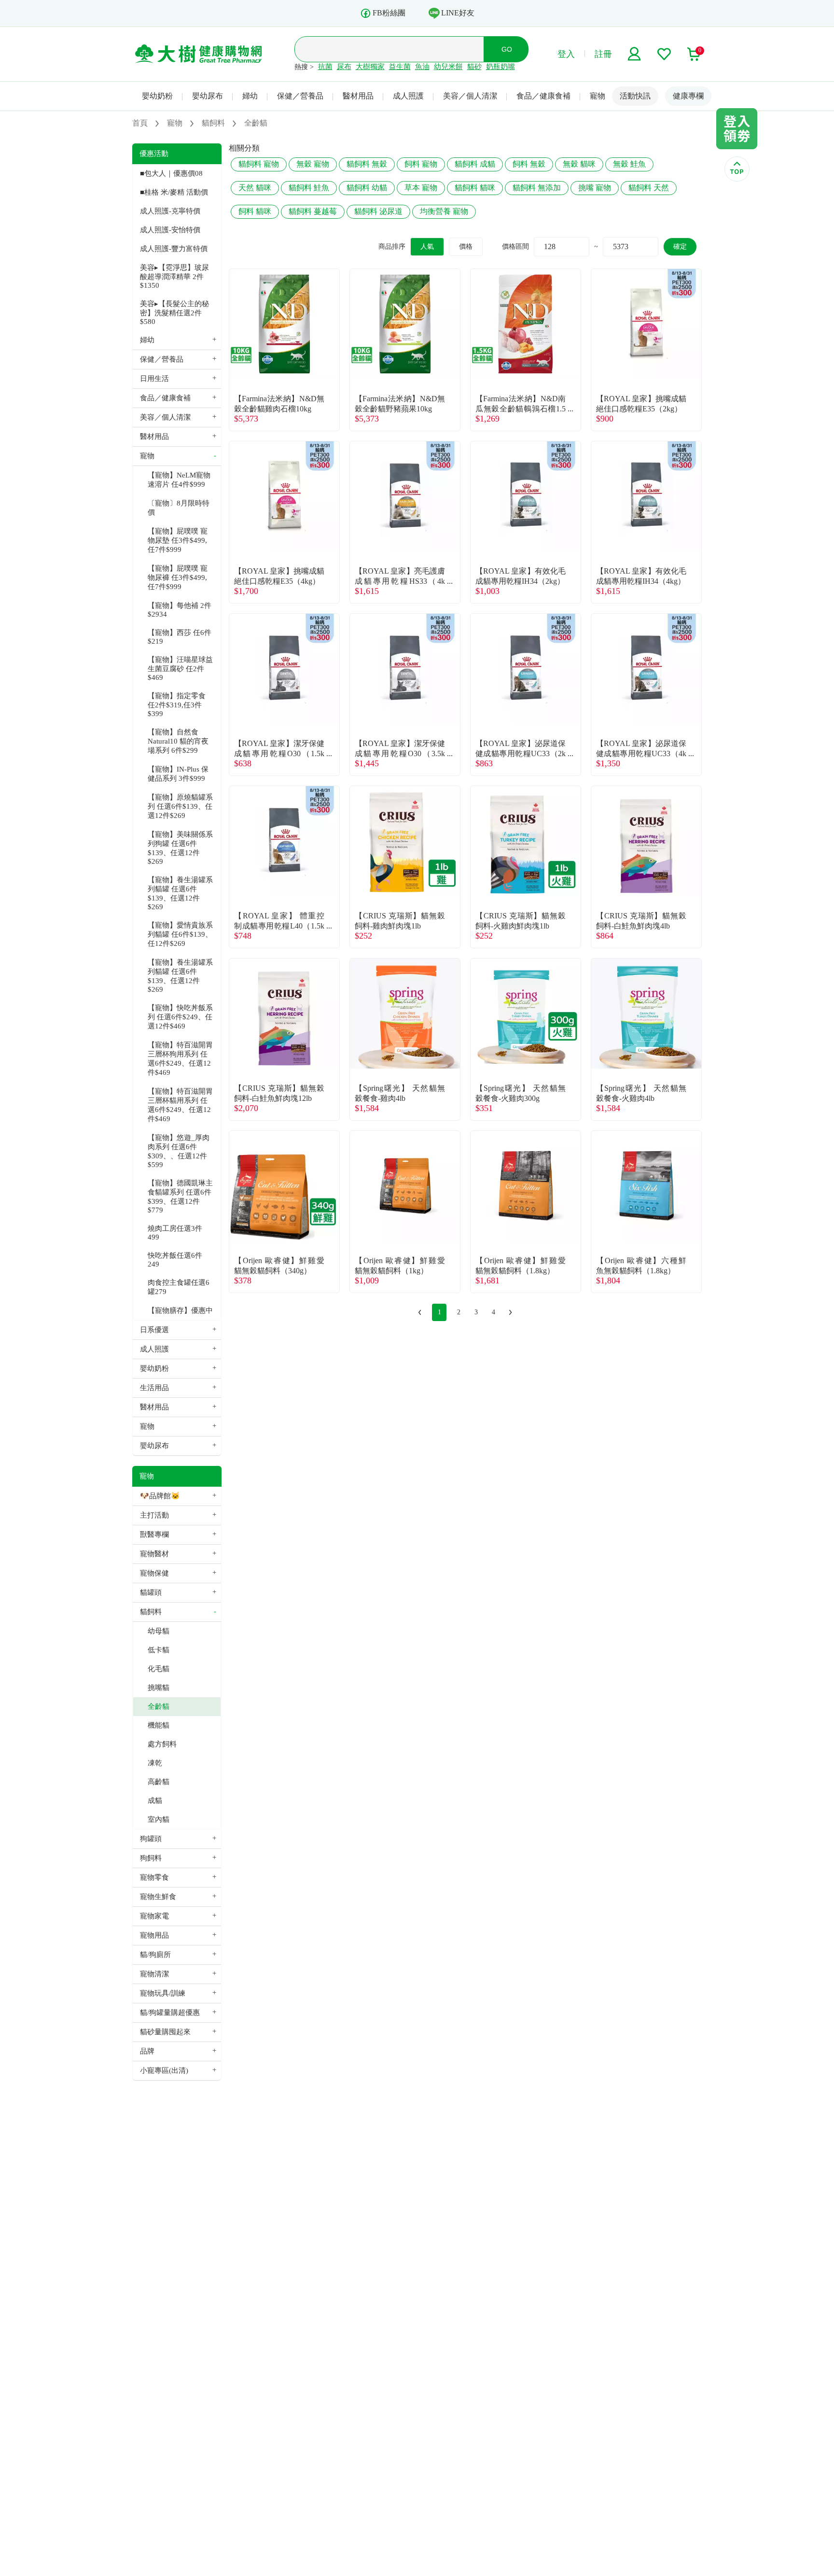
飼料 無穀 (529, 164)
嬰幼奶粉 (157, 96)
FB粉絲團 (389, 13)
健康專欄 (688, 96)
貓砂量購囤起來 (165, 2032)
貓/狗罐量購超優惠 (170, 2013)
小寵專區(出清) (164, 2070)
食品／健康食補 (543, 96)
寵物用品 (154, 1935)
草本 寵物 (421, 188)
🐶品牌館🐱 (160, 1496)
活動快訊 (635, 96)
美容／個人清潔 (470, 96)
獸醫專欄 (154, 1534)
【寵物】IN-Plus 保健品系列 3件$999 (178, 774)
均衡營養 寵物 (444, 211)
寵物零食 (154, 1877)
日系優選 (154, 1330)
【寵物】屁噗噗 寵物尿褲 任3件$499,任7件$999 (178, 577)
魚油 (422, 67)
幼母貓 (159, 1631)
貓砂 (474, 67)
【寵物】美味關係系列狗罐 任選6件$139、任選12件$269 (180, 848)
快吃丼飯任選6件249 (175, 1260)
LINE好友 (458, 13)
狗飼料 (151, 1858)
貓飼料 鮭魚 (309, 188)
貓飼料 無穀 (367, 164)
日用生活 (154, 379)
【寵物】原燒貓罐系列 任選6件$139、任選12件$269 (180, 806)
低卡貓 (159, 1650)
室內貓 (159, 1819)
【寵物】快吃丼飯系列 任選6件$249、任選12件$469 (180, 1017)
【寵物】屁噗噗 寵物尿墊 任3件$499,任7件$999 (178, 540)
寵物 (598, 96)
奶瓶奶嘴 (500, 67)
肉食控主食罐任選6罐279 (179, 1287)
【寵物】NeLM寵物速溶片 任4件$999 (179, 480)
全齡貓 (159, 1706)
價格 (466, 246)
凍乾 (155, 1763)
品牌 (147, 2051)
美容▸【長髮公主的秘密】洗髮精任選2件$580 (174, 313)
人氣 (427, 246)
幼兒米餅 (448, 67)
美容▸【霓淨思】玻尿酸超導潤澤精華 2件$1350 (174, 276)
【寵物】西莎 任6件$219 (180, 637)
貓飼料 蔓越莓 (313, 211)
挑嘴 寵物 (595, 188)
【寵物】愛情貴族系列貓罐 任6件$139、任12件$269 (180, 934)
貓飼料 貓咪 (475, 188)
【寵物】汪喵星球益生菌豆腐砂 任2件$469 (180, 669)
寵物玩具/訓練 (163, 1993)
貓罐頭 (151, 1592)
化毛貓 (159, 1669)
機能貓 (159, 1725)
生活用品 (154, 1388)
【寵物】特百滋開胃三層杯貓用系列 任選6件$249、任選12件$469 (180, 1105)
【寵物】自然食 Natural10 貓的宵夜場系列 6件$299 (178, 741)
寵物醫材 (154, 1554)
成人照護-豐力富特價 (174, 249)
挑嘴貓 (159, 1688)
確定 (680, 246)
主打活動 (154, 1515)
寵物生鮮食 (158, 1897)
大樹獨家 (370, 67)
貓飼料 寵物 (259, 164)
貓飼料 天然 (649, 188)
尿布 (344, 67)
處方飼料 (162, 1744)
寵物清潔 (154, 1974)
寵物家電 (154, 1916)
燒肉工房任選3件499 (175, 1233)
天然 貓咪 (255, 188)
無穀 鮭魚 (629, 164)
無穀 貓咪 (579, 164)
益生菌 (400, 67)
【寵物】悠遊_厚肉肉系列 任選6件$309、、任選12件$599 (179, 1151)
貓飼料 (151, 1612)
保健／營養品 (300, 96)
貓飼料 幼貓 (367, 188)
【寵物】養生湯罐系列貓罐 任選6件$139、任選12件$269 (180, 893)
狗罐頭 (151, 1839)
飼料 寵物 (421, 164)
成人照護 (408, 96)
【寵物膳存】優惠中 (180, 1310)
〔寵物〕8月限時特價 (179, 508)
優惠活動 (154, 154)
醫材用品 (358, 96)
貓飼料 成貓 (475, 164)
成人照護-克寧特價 (170, 211)
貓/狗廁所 (155, 1955)
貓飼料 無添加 (537, 188)
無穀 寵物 (313, 164)
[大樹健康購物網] (199, 54)
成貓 (155, 1801)
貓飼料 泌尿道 (378, 211)
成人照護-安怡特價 (170, 230)
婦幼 (250, 96)
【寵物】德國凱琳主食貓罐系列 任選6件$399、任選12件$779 (180, 1197)
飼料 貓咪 (255, 211)
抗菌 (325, 67)
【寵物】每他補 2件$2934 (180, 610)
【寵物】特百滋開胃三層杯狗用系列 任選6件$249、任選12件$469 (180, 1059)
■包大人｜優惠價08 (171, 173)
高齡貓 (159, 1782)
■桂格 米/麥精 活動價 (174, 192)
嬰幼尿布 (208, 96)
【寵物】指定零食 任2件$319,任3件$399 (177, 705)
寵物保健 (154, 1573)
